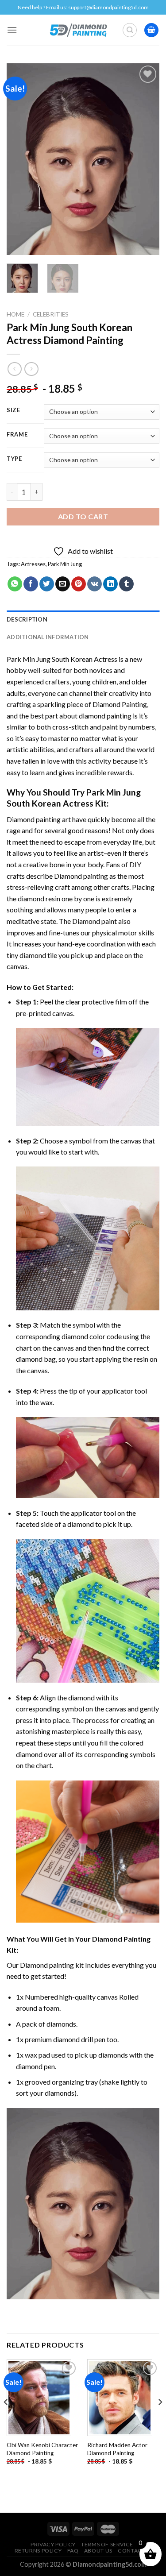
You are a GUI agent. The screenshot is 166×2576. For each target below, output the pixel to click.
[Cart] (151, 30)
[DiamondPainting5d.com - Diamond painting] (78, 30)
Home (15, 314)
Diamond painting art (39, 819)
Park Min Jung (65, 564)
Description (27, 619)
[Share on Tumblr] (126, 584)
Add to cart (83, 516)
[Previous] (21, 159)
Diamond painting (81, 876)
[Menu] (12, 30)
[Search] (130, 30)
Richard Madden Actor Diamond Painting (117, 2449)
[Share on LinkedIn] (110, 584)
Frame (17, 435)
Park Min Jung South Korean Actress (62, 659)
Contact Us (136, 2551)
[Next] (145, 159)
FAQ (73, 2551)
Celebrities (51, 314)
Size (14, 410)
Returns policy (38, 2551)
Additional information (48, 637)
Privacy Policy (53, 2544)
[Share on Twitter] (47, 584)
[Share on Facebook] (31, 584)
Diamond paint (95, 921)
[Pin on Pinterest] (79, 584)
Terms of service (107, 2544)
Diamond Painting (120, 704)
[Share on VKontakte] (95, 584)
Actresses (33, 564)
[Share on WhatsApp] (15, 584)
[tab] (83, 619)
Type (14, 459)
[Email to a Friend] (63, 584)
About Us (98, 2551)
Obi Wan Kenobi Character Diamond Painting (42, 2449)
